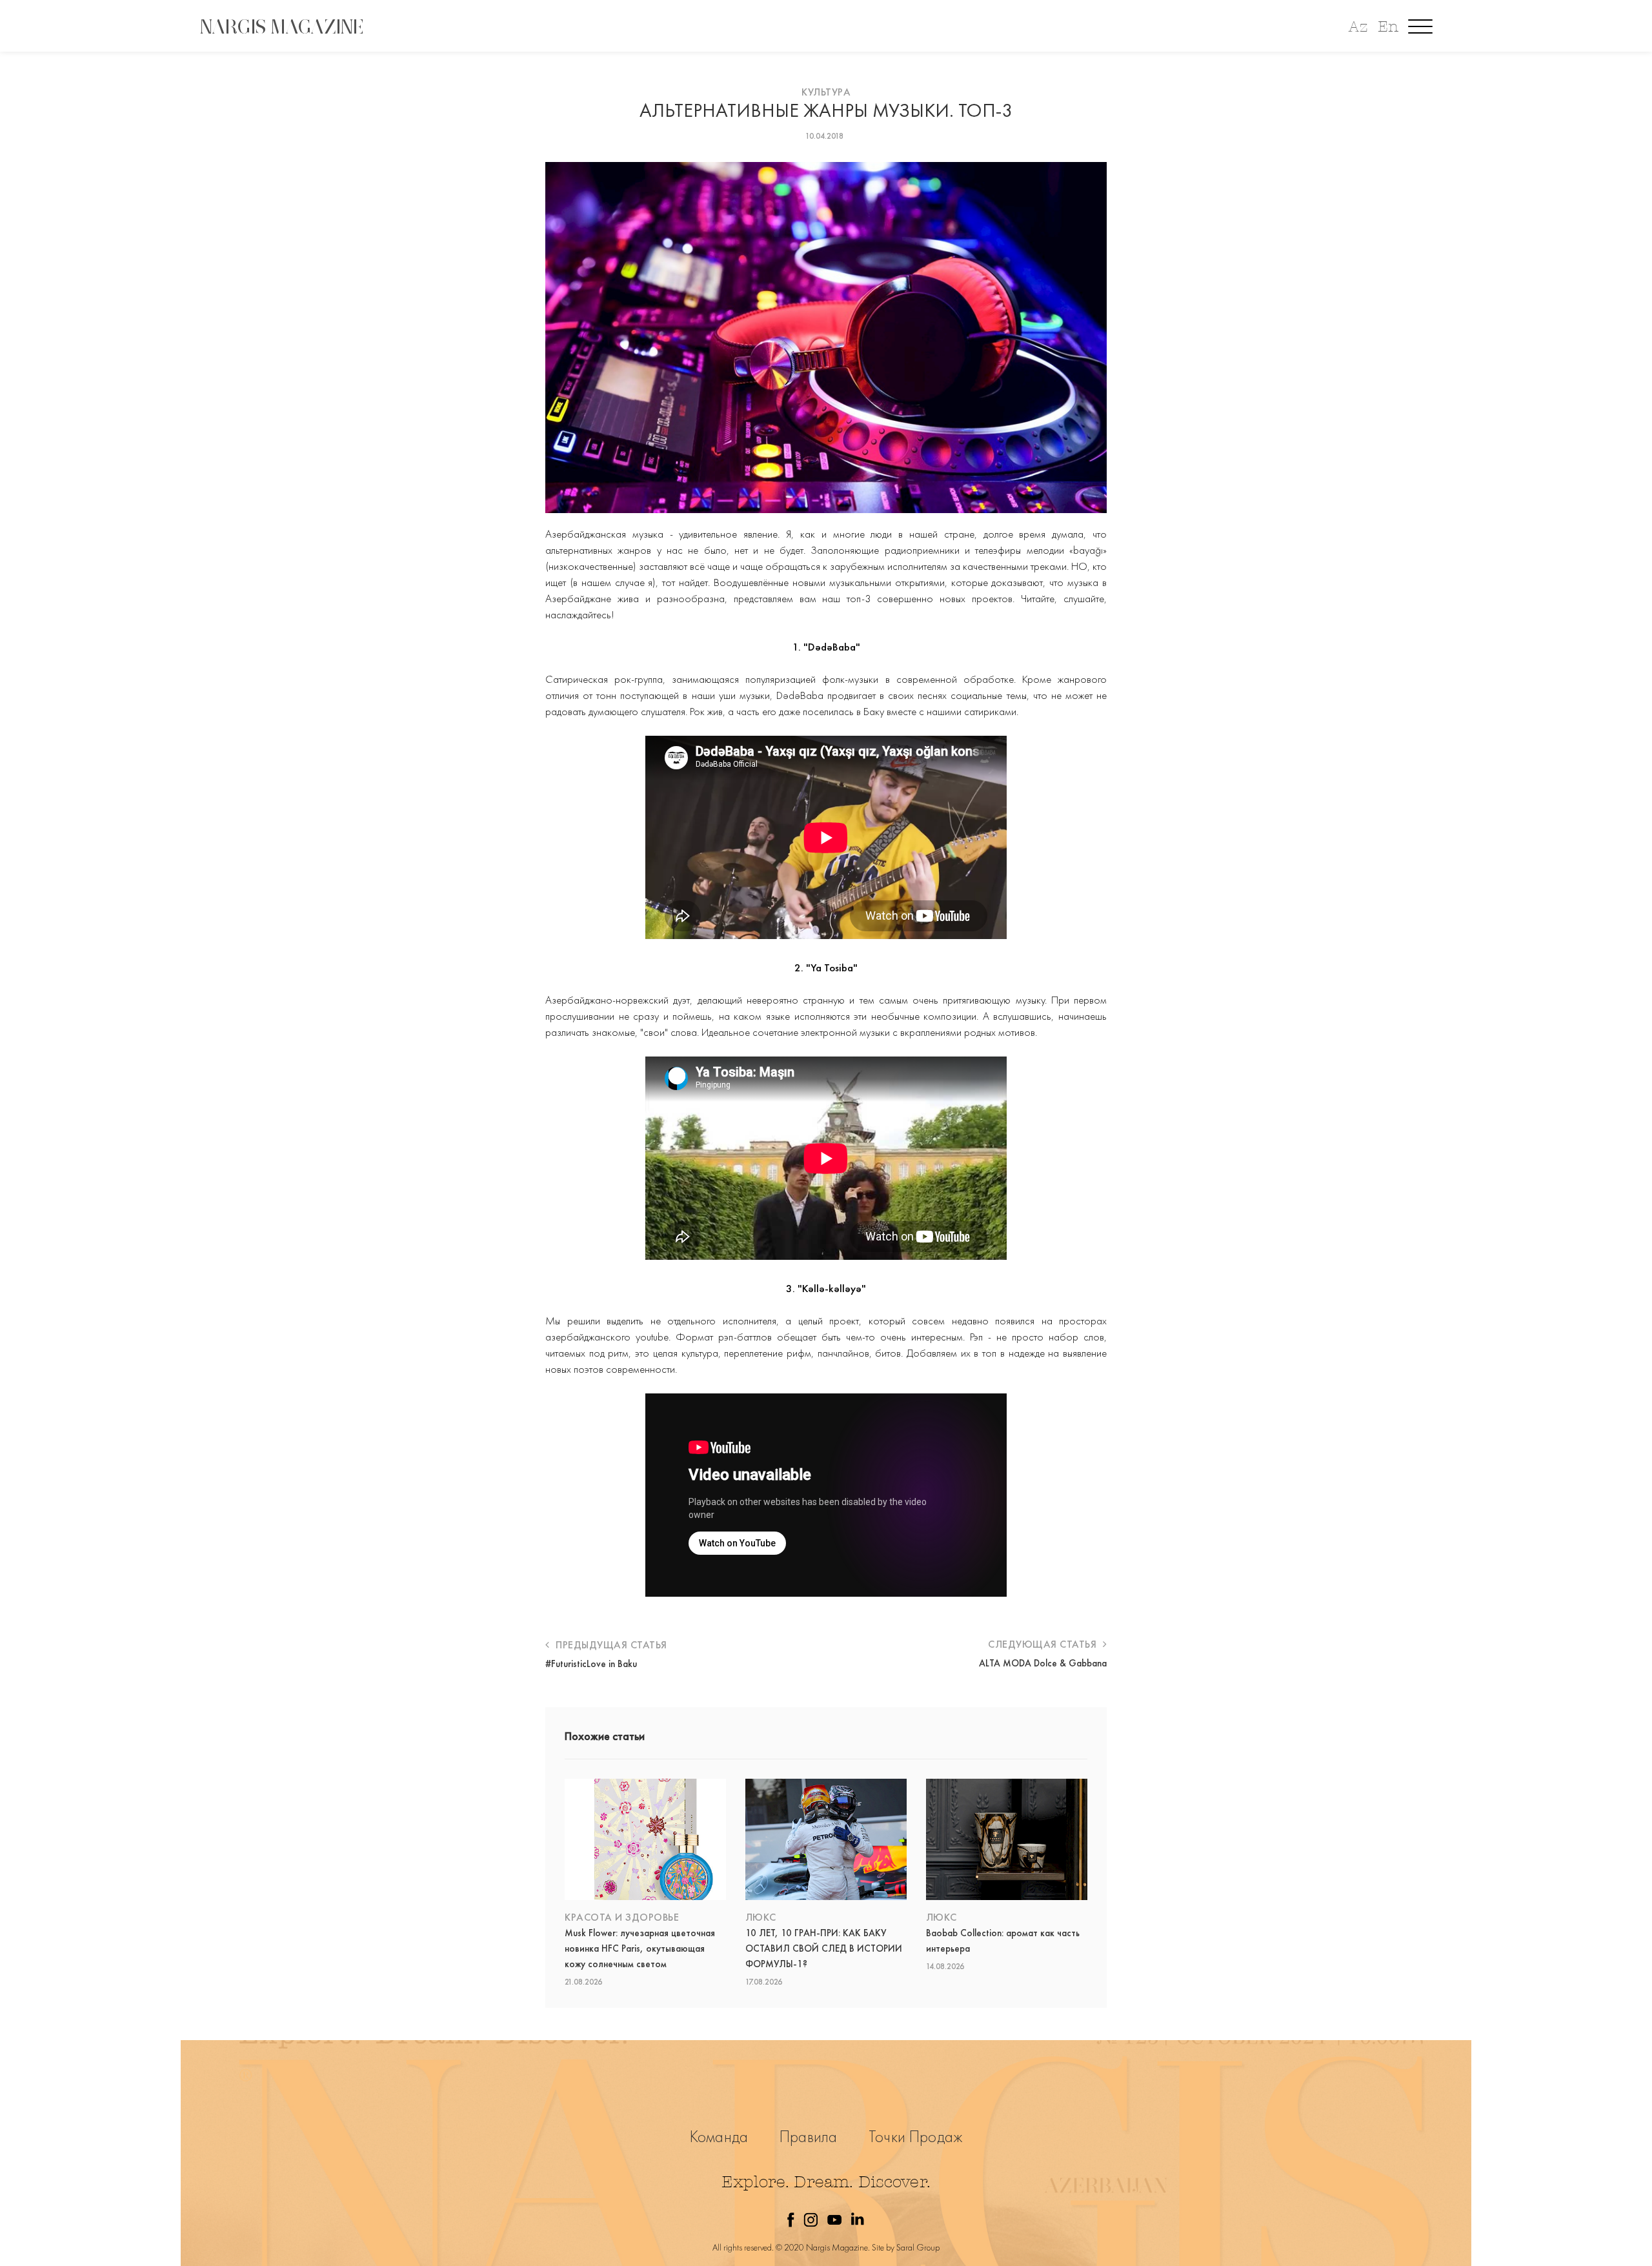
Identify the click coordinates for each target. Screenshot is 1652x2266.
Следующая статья (1044, 1644)
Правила (808, 2137)
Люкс (761, 1917)
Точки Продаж (915, 2137)
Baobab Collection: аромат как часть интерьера (1003, 1941)
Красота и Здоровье (622, 1917)
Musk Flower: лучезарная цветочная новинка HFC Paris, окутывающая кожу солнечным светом (640, 1948)
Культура (826, 92)
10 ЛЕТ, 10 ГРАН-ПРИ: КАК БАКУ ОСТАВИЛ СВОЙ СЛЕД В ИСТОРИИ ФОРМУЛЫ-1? (824, 1948)
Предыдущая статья (610, 1645)
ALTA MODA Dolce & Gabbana (1043, 1663)
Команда (719, 2137)
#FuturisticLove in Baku (591, 1664)
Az (1358, 27)
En (1388, 27)
